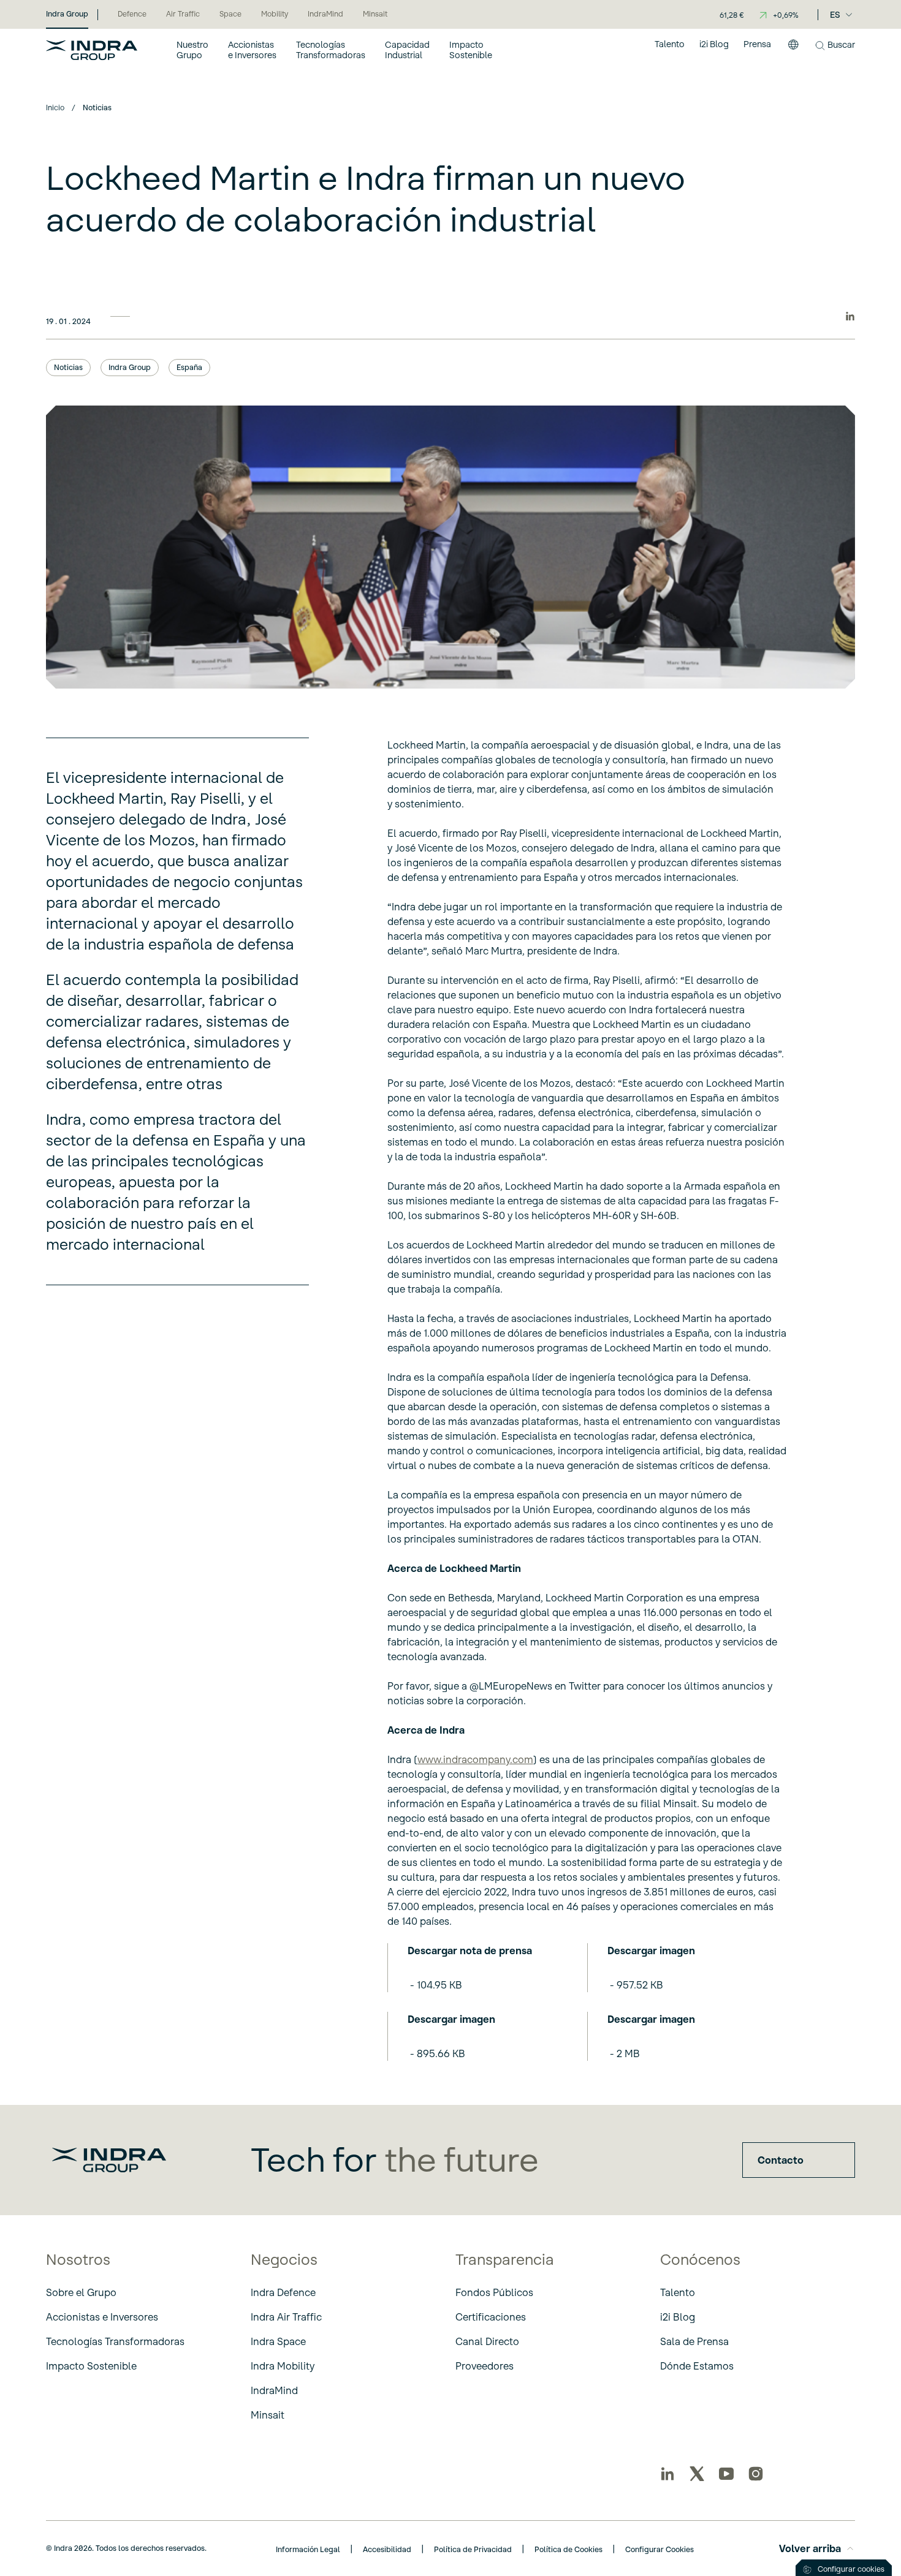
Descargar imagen (651, 1951)
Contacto (781, 2160)
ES (835, 15)
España (189, 367)
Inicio (55, 108)
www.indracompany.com (475, 1759)
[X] (697, 2474)
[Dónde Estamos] (793, 50)
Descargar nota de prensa (470, 1951)
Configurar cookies (851, 2569)
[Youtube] (726, 2474)
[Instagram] (756, 2474)
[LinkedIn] (667, 2474)
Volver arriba (810, 2548)
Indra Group (130, 367)
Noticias (68, 367)
